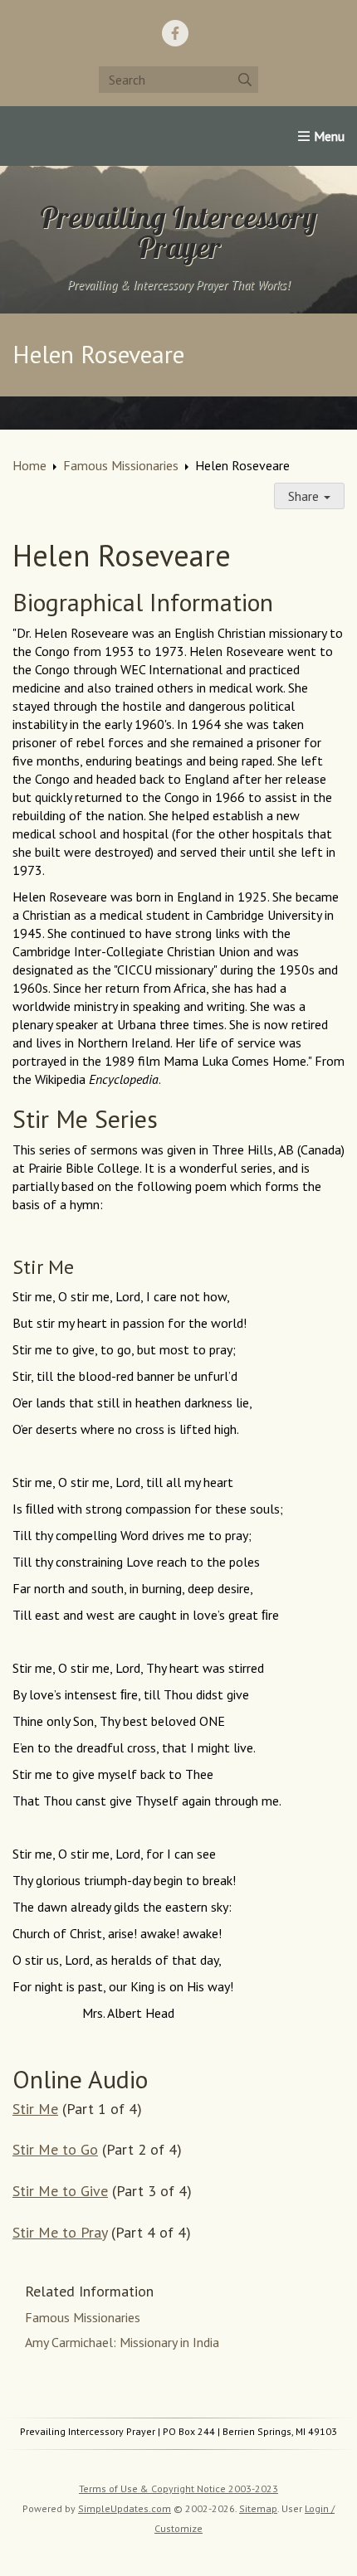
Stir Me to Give (60, 2191)
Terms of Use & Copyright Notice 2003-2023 (178, 2489)
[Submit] (245, 80)
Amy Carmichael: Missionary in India (122, 2342)
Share (305, 496)
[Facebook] (175, 33)
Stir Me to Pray (60, 2232)
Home (29, 465)
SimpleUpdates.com (125, 2508)
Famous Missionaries (121, 465)
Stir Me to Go (55, 2149)
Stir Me (35, 2109)
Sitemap (258, 2508)
